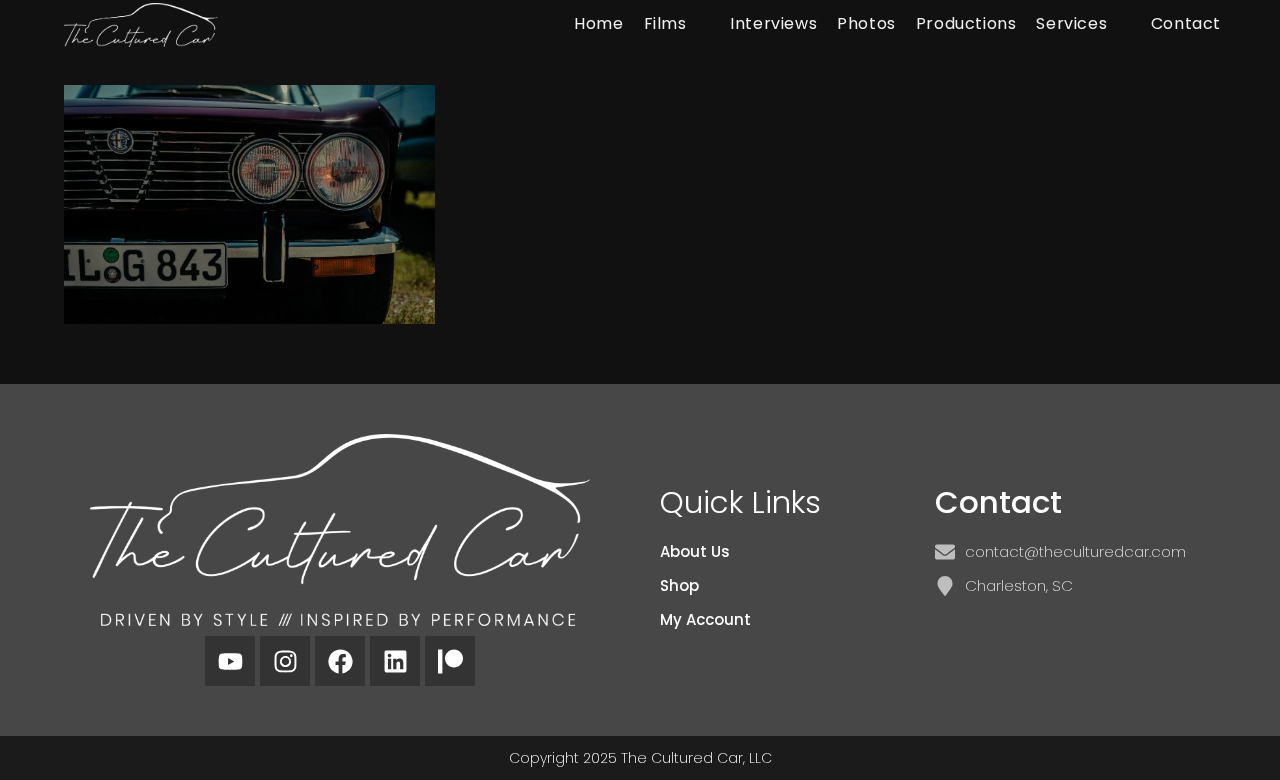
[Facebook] (340, 661)
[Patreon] (450, 661)
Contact (998, 502)
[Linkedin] (395, 661)
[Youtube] (230, 661)
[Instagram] (285, 661)
